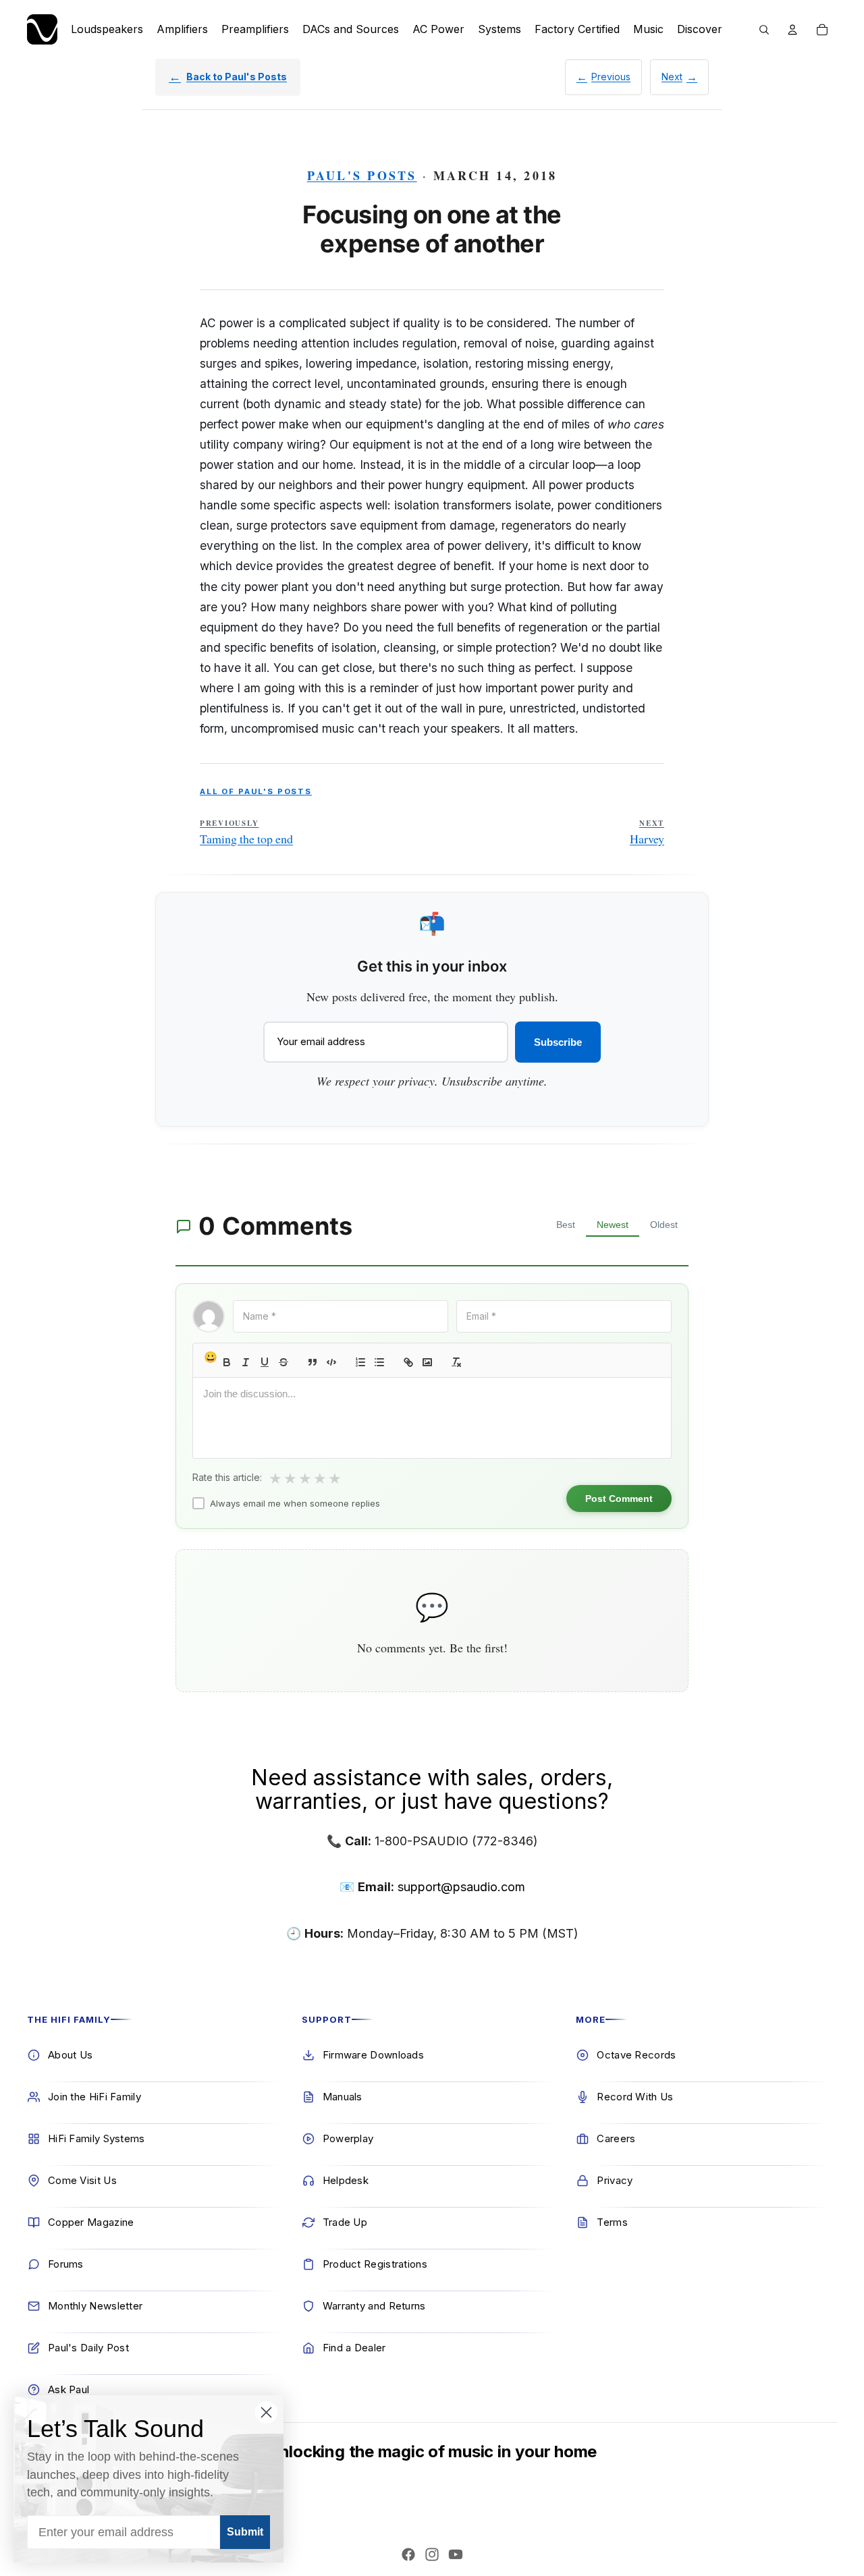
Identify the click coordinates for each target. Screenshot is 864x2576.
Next (672, 77)
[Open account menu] (792, 30)
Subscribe (558, 1042)
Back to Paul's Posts (237, 77)
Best (566, 1225)
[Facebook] (408, 2554)
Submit (245, 2532)
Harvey (647, 833)
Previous (611, 77)
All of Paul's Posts (256, 791)
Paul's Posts (362, 175)
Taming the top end (246, 833)
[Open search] (764, 30)
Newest (613, 1225)
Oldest (664, 1225)
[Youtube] (456, 2554)
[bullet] (379, 1362)
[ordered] (360, 1362)
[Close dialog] (266, 2412)
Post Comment (619, 1499)
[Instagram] (432, 2554)
